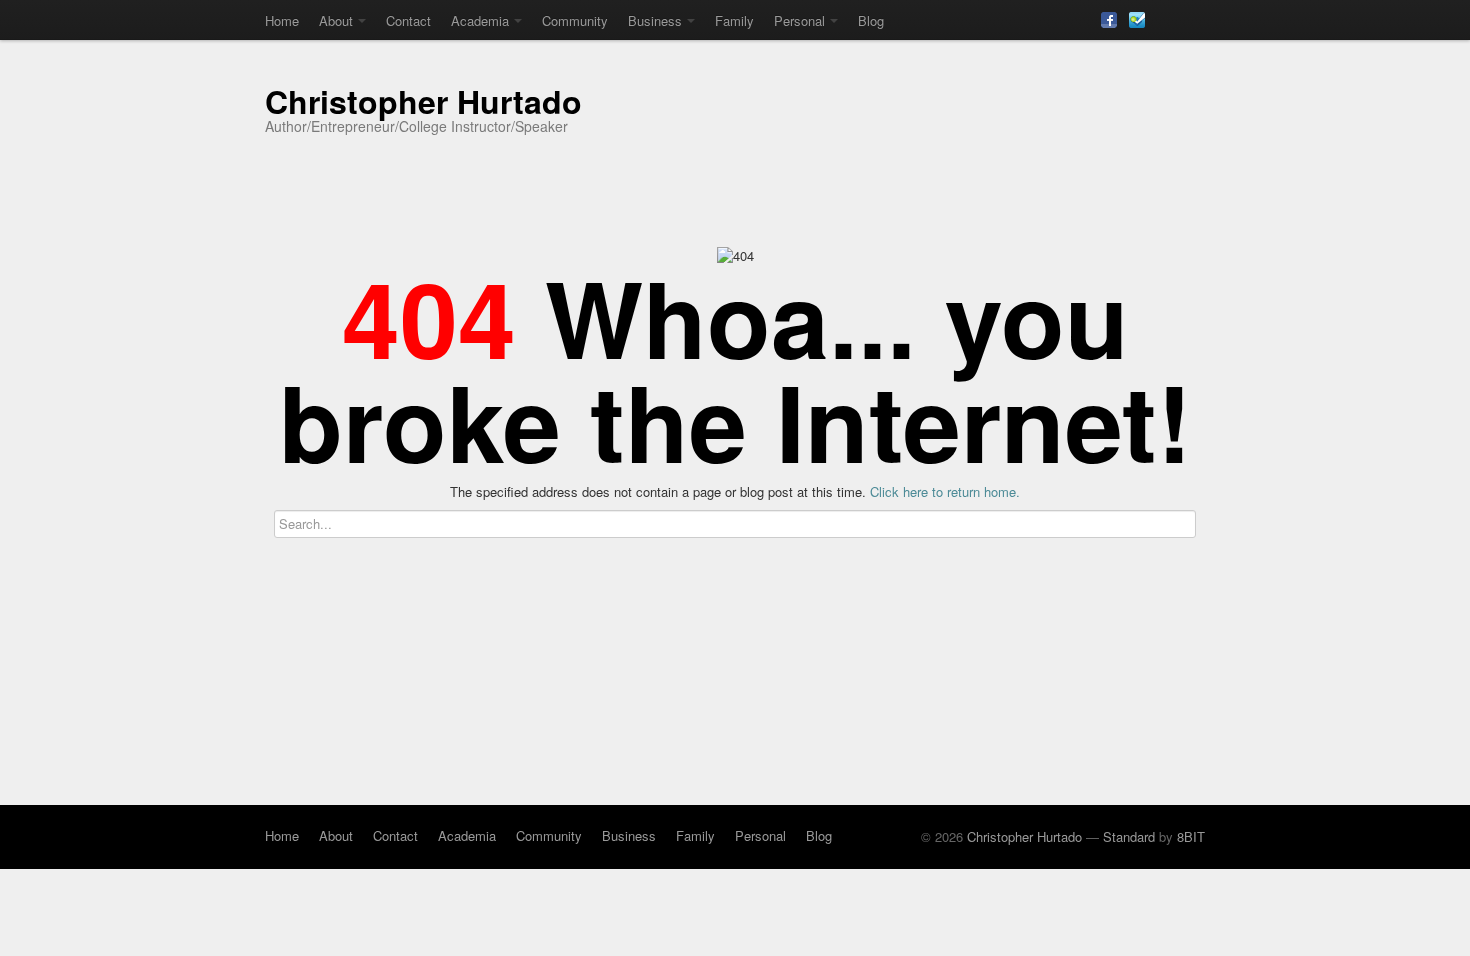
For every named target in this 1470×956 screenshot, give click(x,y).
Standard (1129, 836)
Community (575, 20)
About (336, 20)
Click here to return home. (945, 491)
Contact (408, 20)
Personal (799, 20)
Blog (871, 20)
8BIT (1191, 836)
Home (282, 20)
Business (655, 20)
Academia (480, 20)
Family (734, 20)
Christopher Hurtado (423, 101)
